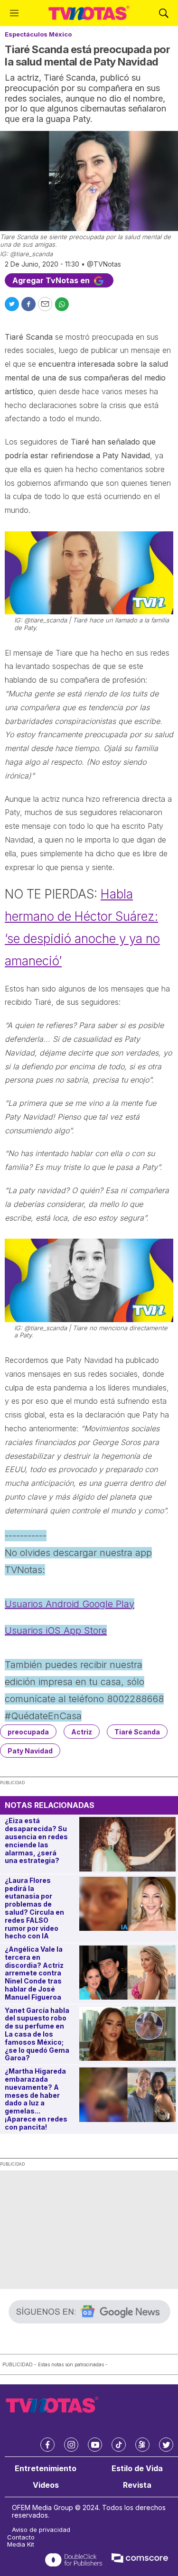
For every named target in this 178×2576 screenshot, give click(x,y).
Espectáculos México (38, 34)
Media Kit (21, 2544)
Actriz (82, 1732)
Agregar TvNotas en (52, 280)
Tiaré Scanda (137, 1732)
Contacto (21, 2537)
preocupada (28, 1732)
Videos (46, 2485)
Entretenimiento (46, 2469)
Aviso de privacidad (41, 2530)
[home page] (89, 13)
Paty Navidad (30, 1751)
